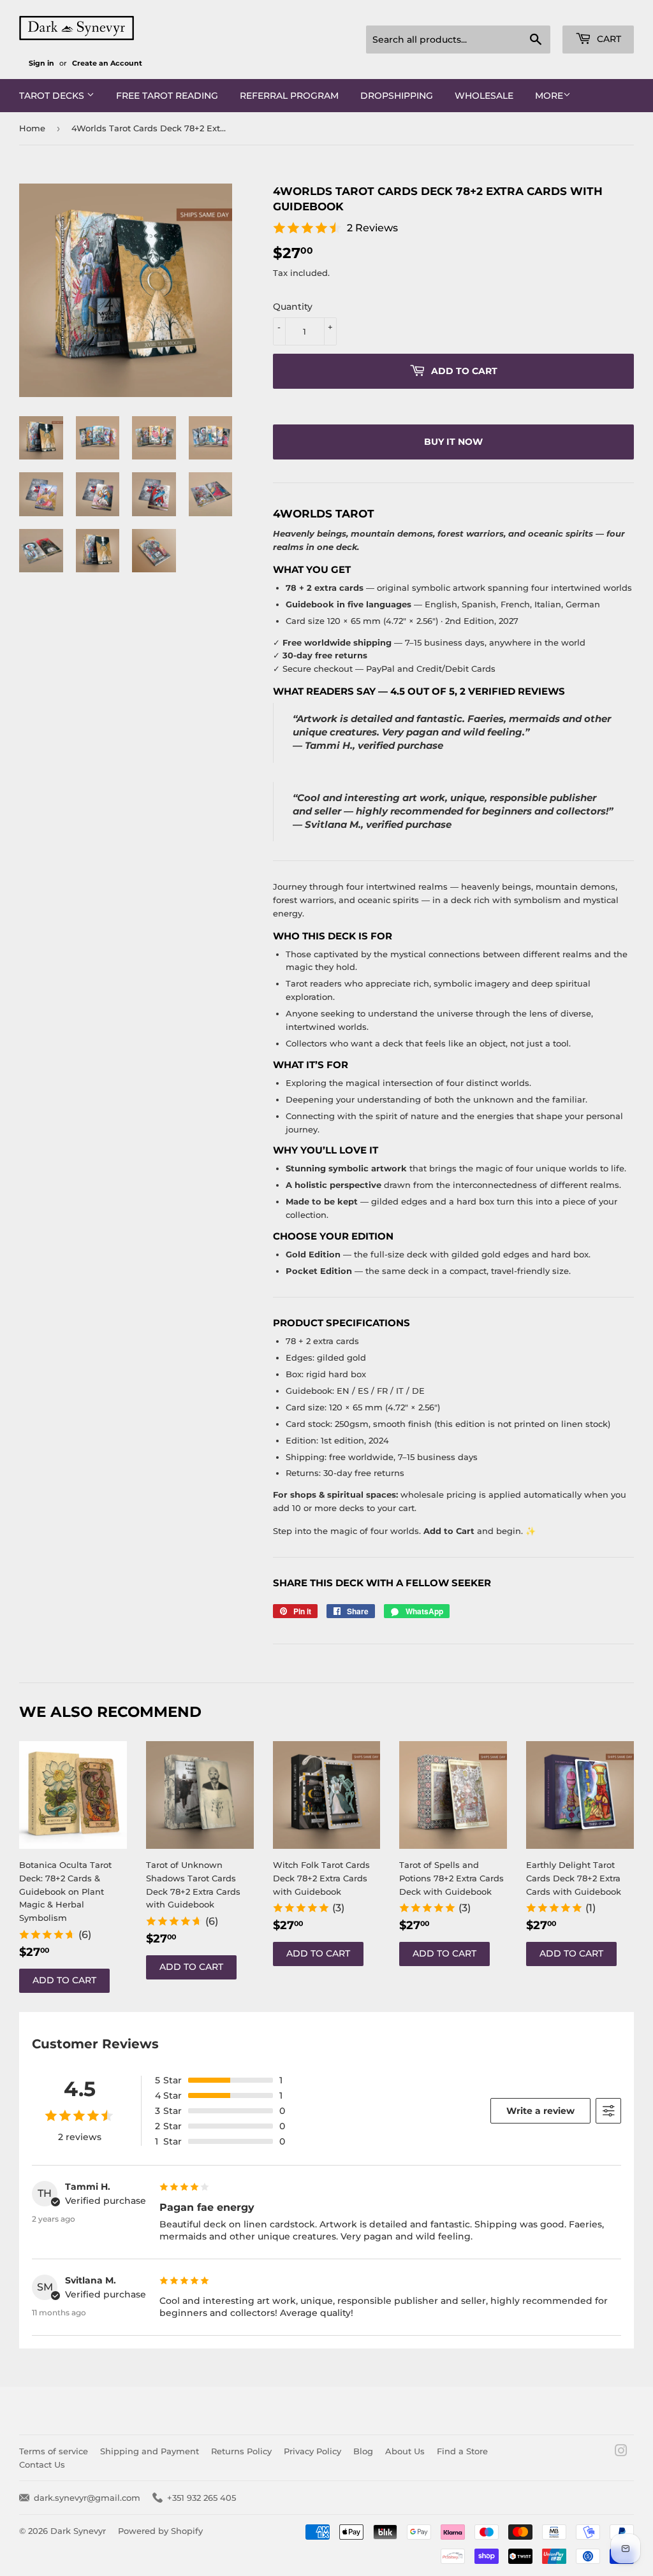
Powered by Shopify (160, 2531)
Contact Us (42, 2464)
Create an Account (107, 63)
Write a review (540, 2111)
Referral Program (289, 96)
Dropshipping (397, 96)
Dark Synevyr (78, 2531)
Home (32, 128)
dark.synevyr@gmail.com (87, 2498)
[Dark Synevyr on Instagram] (621, 2452)
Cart (608, 39)
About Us (405, 2451)
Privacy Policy (312, 2451)
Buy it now (453, 442)
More (549, 96)
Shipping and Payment (150, 2451)
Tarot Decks (53, 96)
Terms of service (54, 2451)
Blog (363, 2451)
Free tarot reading (167, 96)
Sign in (41, 63)
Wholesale (484, 96)
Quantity (293, 307)
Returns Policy (241, 2451)
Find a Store (462, 2451)
